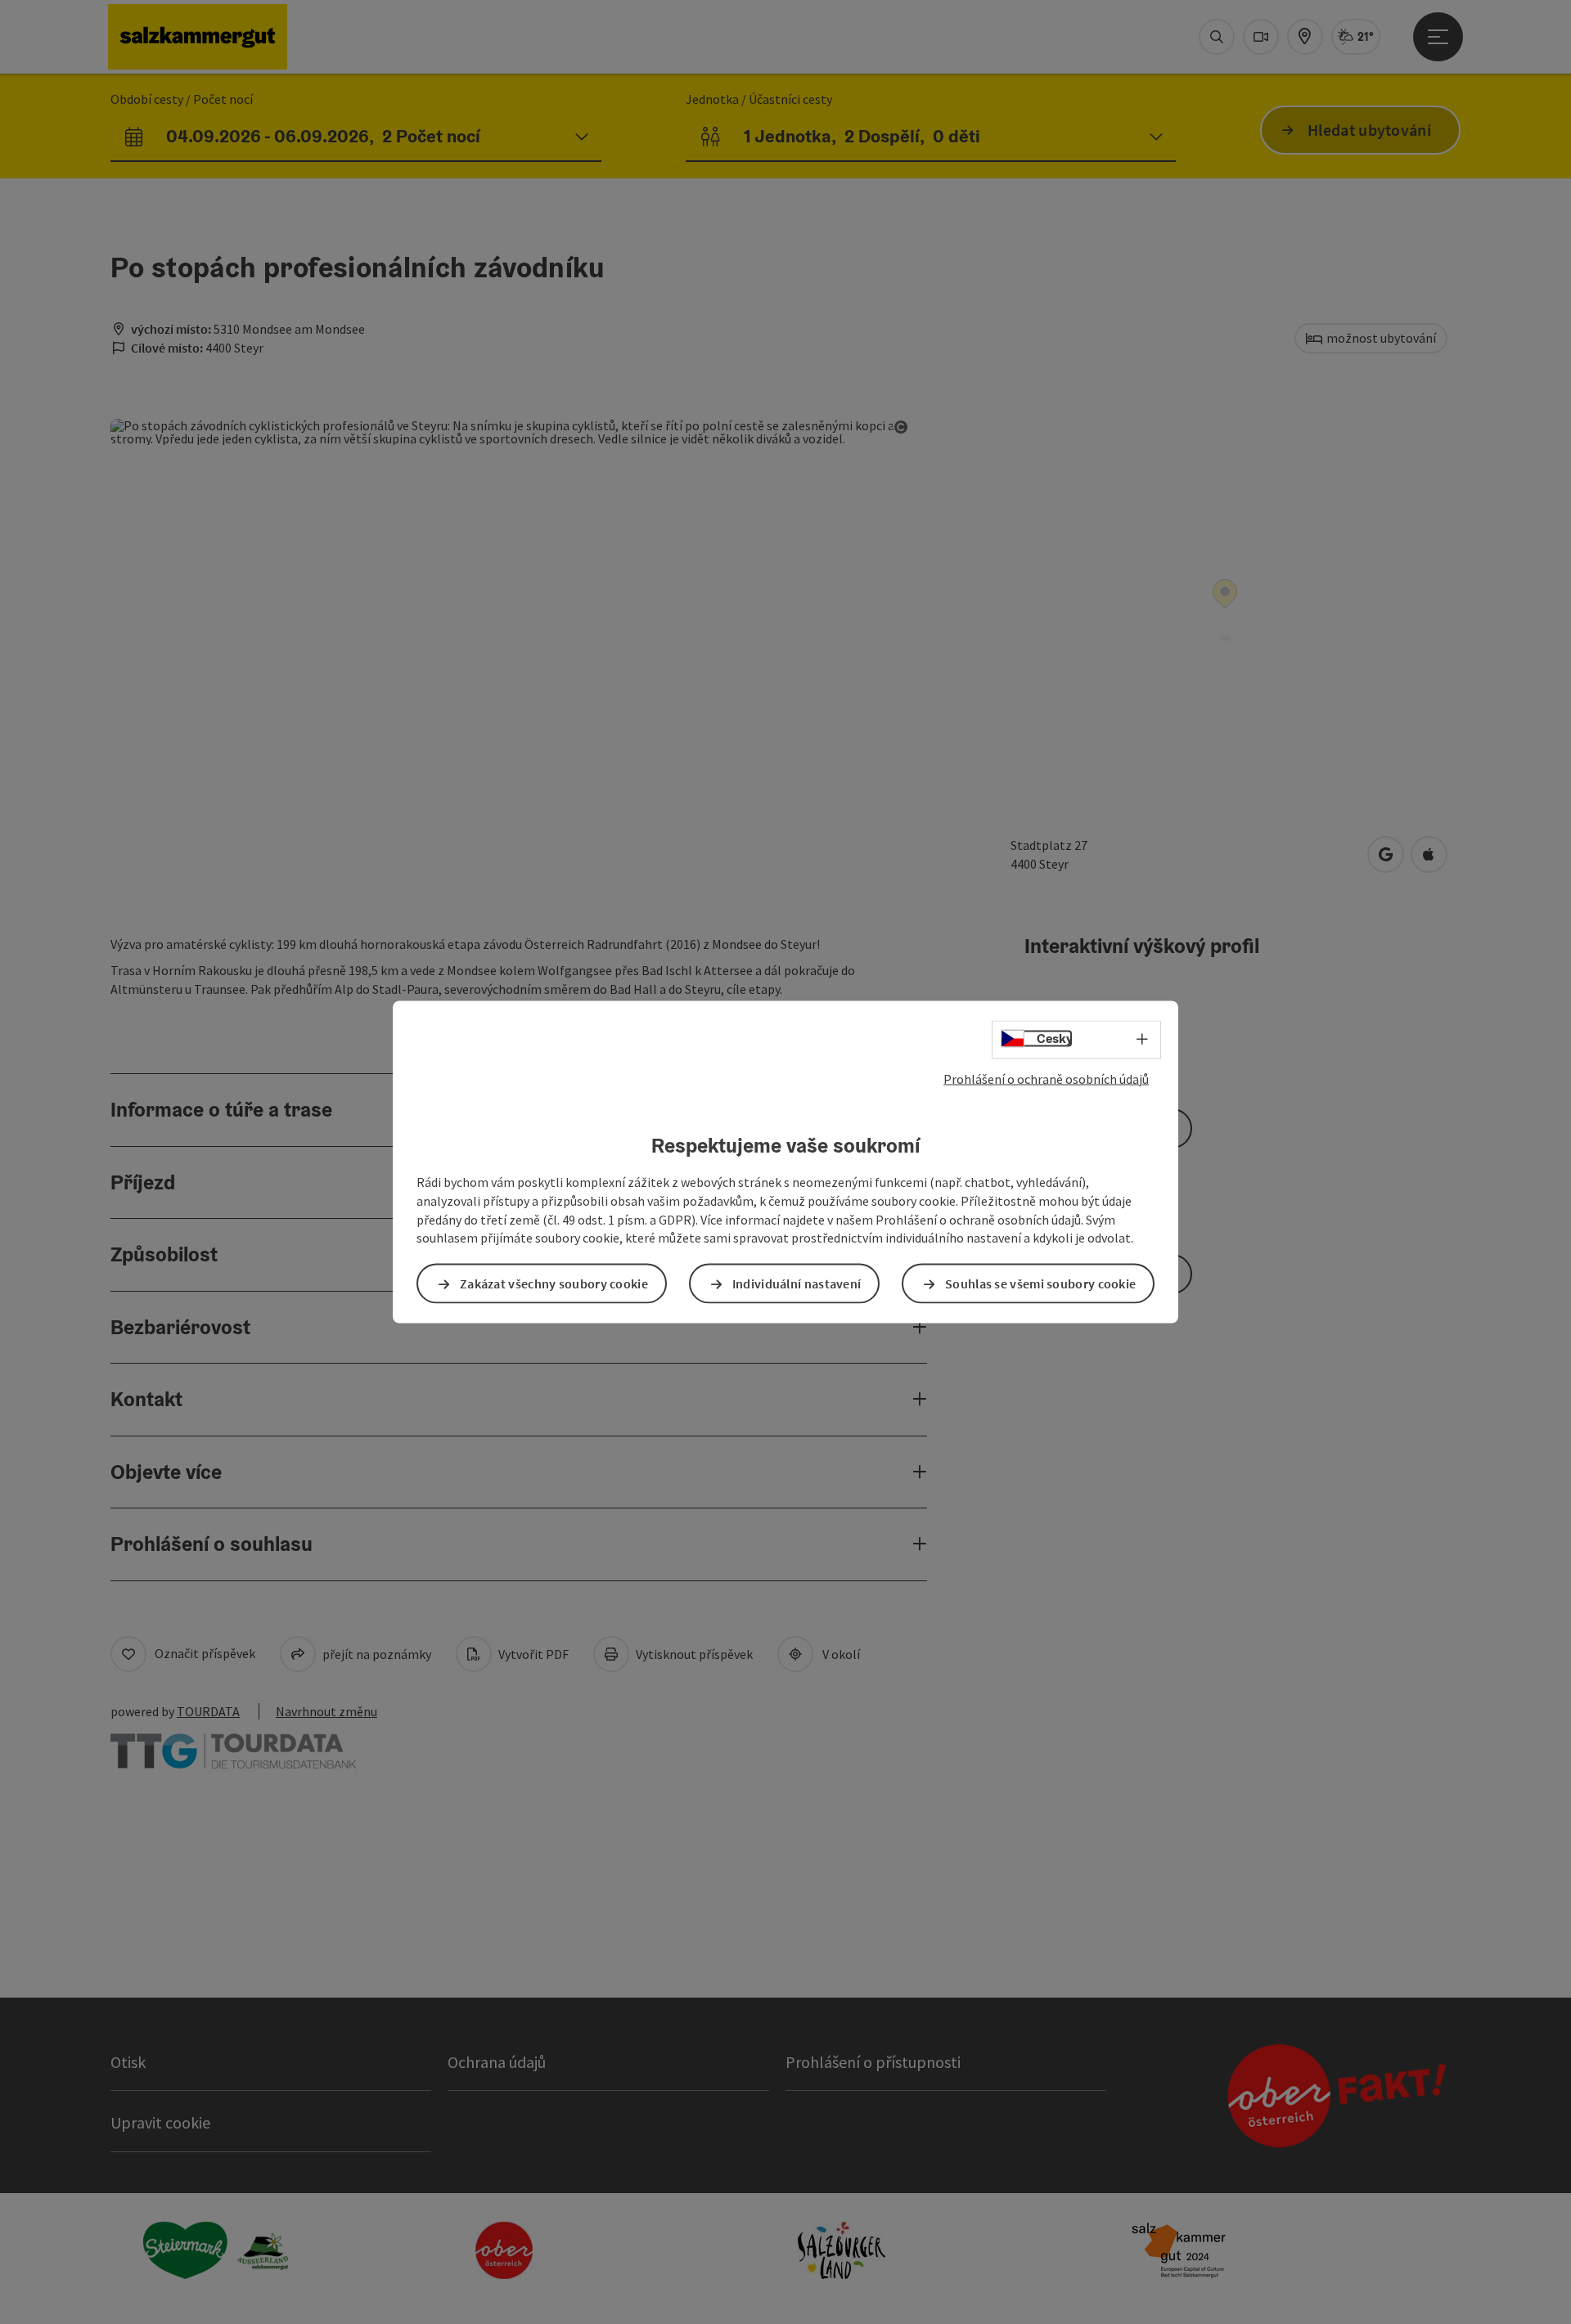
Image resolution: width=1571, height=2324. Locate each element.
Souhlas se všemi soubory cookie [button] (1040, 1283)
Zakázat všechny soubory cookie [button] (554, 1283)
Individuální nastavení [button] (797, 1283)
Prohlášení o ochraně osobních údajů (1046, 1078)
